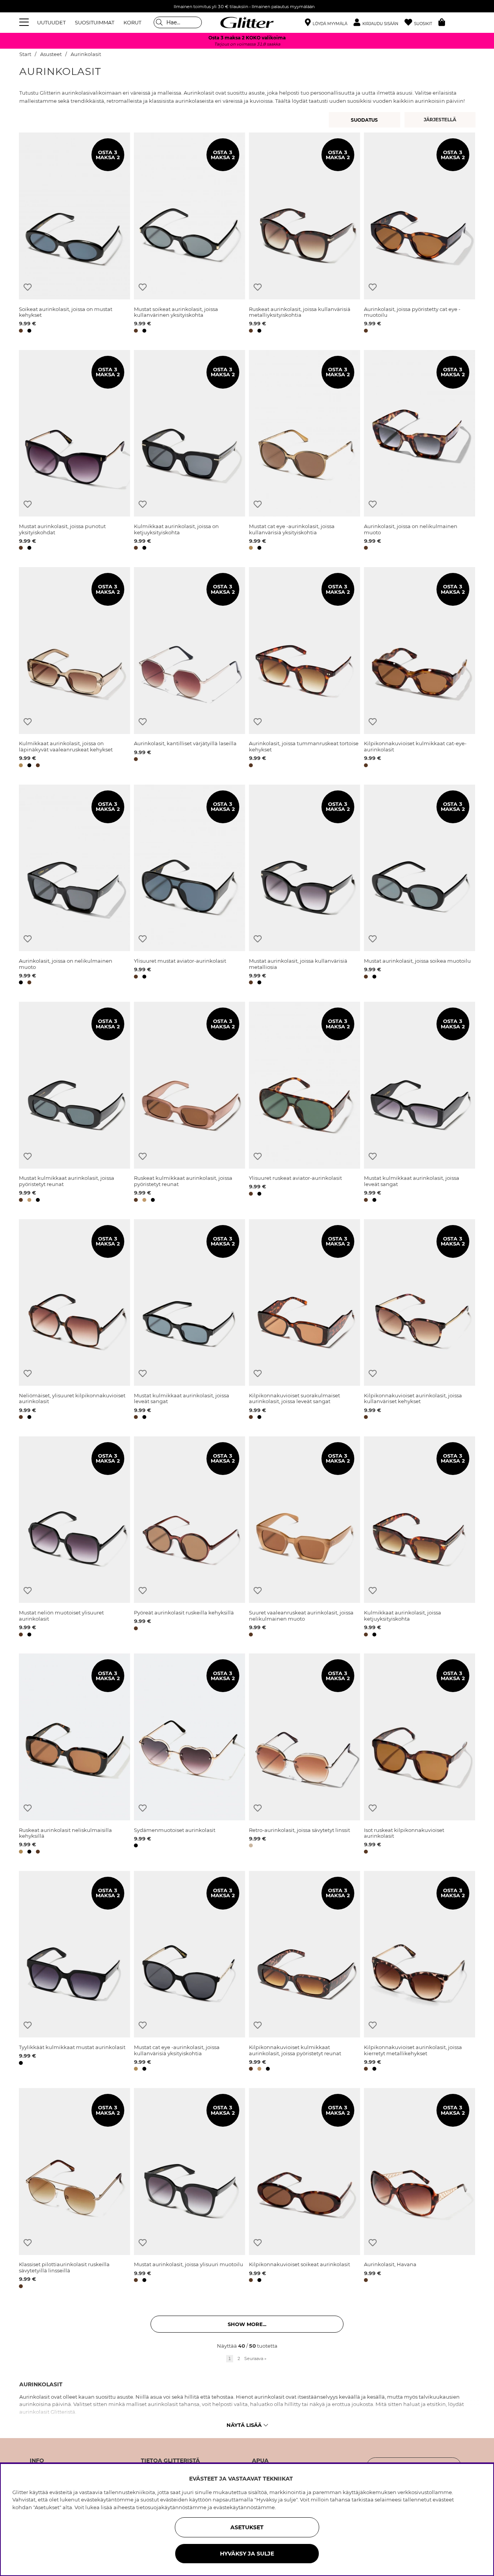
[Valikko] (25, 22)
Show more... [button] (247, 2324)
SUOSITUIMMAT (95, 22)
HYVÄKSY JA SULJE (247, 2554)
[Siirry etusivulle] (247, 22)
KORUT (132, 22)
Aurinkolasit (86, 54)
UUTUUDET (51, 22)
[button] (379, 23)
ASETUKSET (247, 2527)
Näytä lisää (244, 2425)
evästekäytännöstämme (244, 2507)
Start (25, 54)
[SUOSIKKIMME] (441, 120)
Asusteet (51, 54)
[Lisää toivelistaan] (28, 287)
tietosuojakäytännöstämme (171, 2507)
